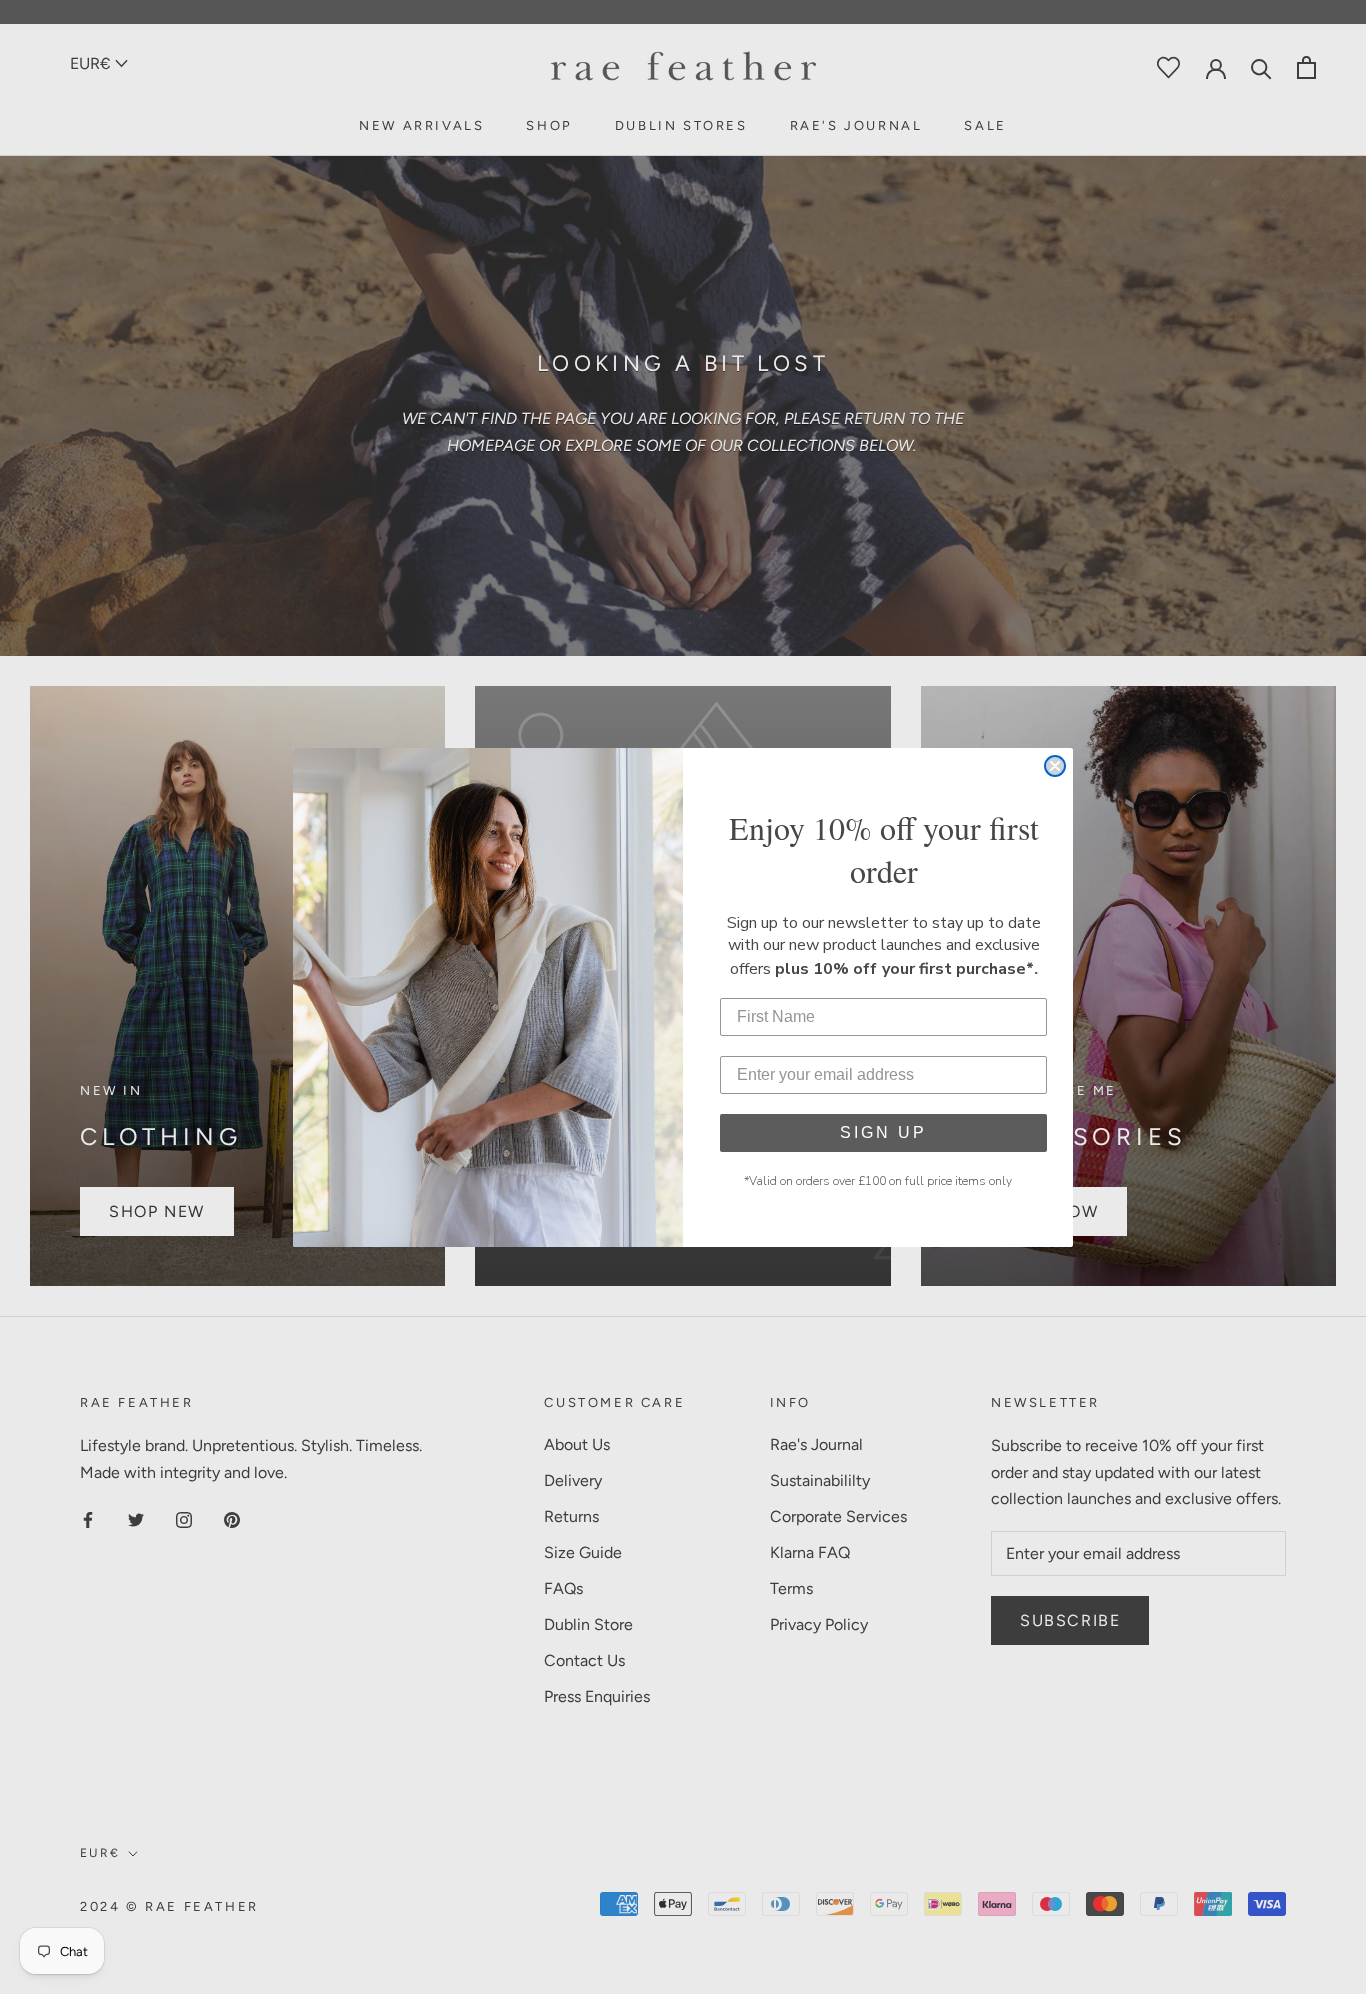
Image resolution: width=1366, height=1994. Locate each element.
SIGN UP (883, 1132)
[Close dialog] (1055, 766)
